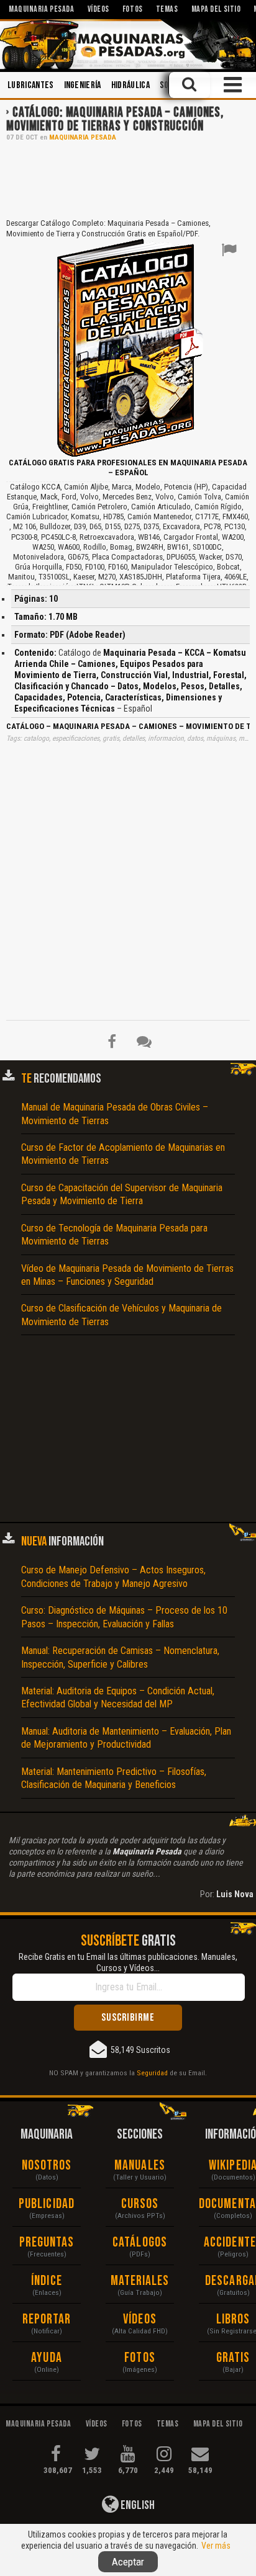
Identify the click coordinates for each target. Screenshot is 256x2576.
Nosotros (47, 2166)
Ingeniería (83, 85)
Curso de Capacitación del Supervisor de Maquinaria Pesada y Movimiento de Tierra (122, 1194)
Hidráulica (130, 85)
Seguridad (152, 2073)
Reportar (47, 2319)
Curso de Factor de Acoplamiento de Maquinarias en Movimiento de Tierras (123, 1154)
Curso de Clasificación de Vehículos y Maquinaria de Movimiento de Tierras (121, 1315)
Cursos (140, 2204)
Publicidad (47, 2204)
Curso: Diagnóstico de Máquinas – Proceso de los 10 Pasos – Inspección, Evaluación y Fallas (124, 1617)
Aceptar (128, 2562)
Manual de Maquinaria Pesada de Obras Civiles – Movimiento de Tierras (115, 1114)
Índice (47, 2281)
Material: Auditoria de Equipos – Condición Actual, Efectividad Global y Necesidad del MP (118, 1697)
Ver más (216, 2546)
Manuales (140, 2166)
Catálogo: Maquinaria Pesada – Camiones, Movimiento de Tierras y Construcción (115, 119)
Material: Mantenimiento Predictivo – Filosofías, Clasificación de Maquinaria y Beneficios (114, 1778)
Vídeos (140, 2319)
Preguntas (47, 2243)
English (137, 2505)
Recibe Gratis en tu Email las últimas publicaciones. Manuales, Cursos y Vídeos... (128, 1962)
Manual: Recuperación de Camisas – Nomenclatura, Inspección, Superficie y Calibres (120, 1657)
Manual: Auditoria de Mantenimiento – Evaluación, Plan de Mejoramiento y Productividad (126, 1738)
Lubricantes (31, 85)
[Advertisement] (128, 179)
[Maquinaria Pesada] (128, 44)
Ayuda (47, 2358)
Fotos (140, 2358)
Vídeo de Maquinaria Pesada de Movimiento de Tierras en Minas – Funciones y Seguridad (127, 1275)
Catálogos (140, 2243)
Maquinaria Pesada (83, 137)
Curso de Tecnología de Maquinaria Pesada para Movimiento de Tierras (114, 1235)
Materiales (140, 2281)
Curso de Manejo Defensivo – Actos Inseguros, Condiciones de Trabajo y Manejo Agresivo (113, 1576)
